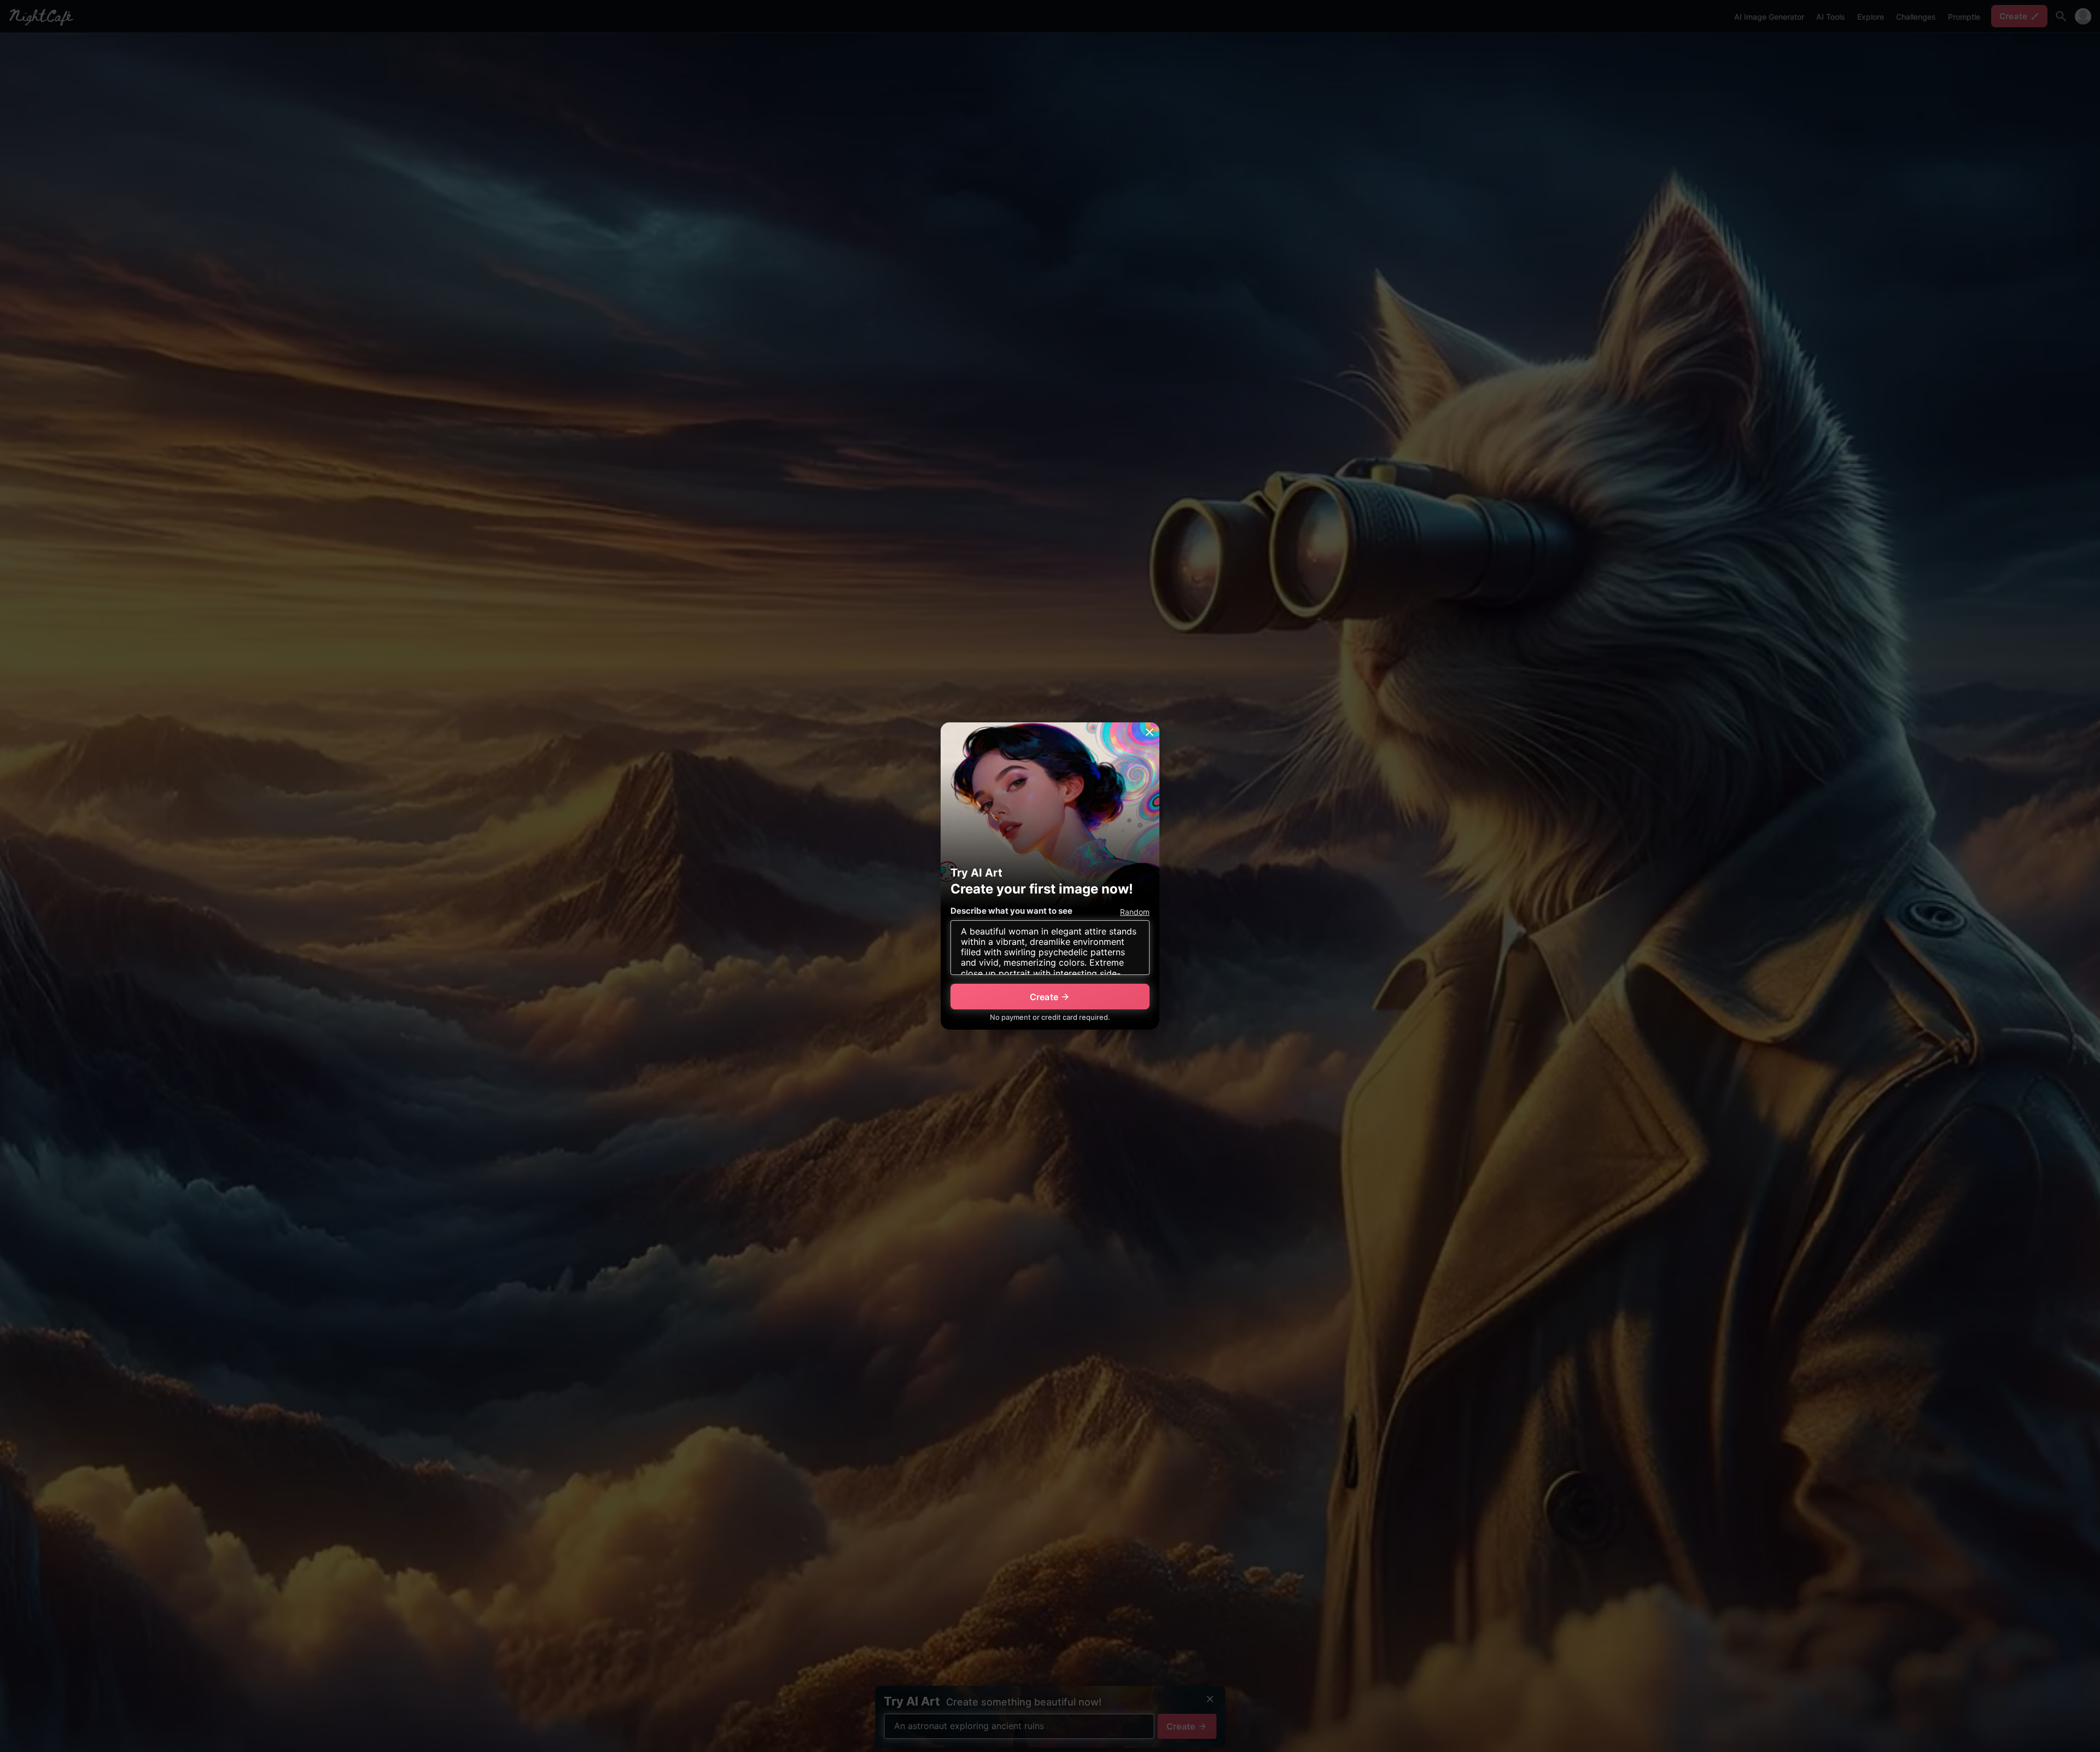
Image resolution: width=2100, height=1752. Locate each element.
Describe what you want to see (1011, 911)
